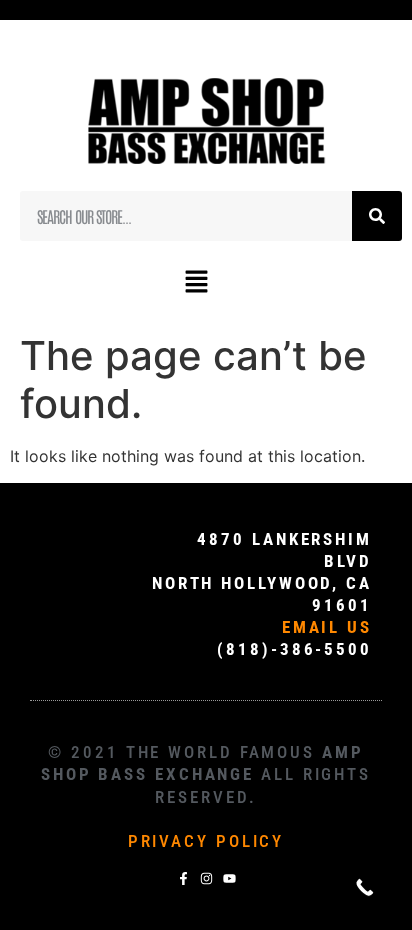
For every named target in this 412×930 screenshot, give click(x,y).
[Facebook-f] (183, 878)
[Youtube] (229, 878)
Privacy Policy (206, 841)
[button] (196, 282)
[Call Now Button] (364, 887)
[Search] (377, 216)
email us (327, 627)
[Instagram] (206, 878)
